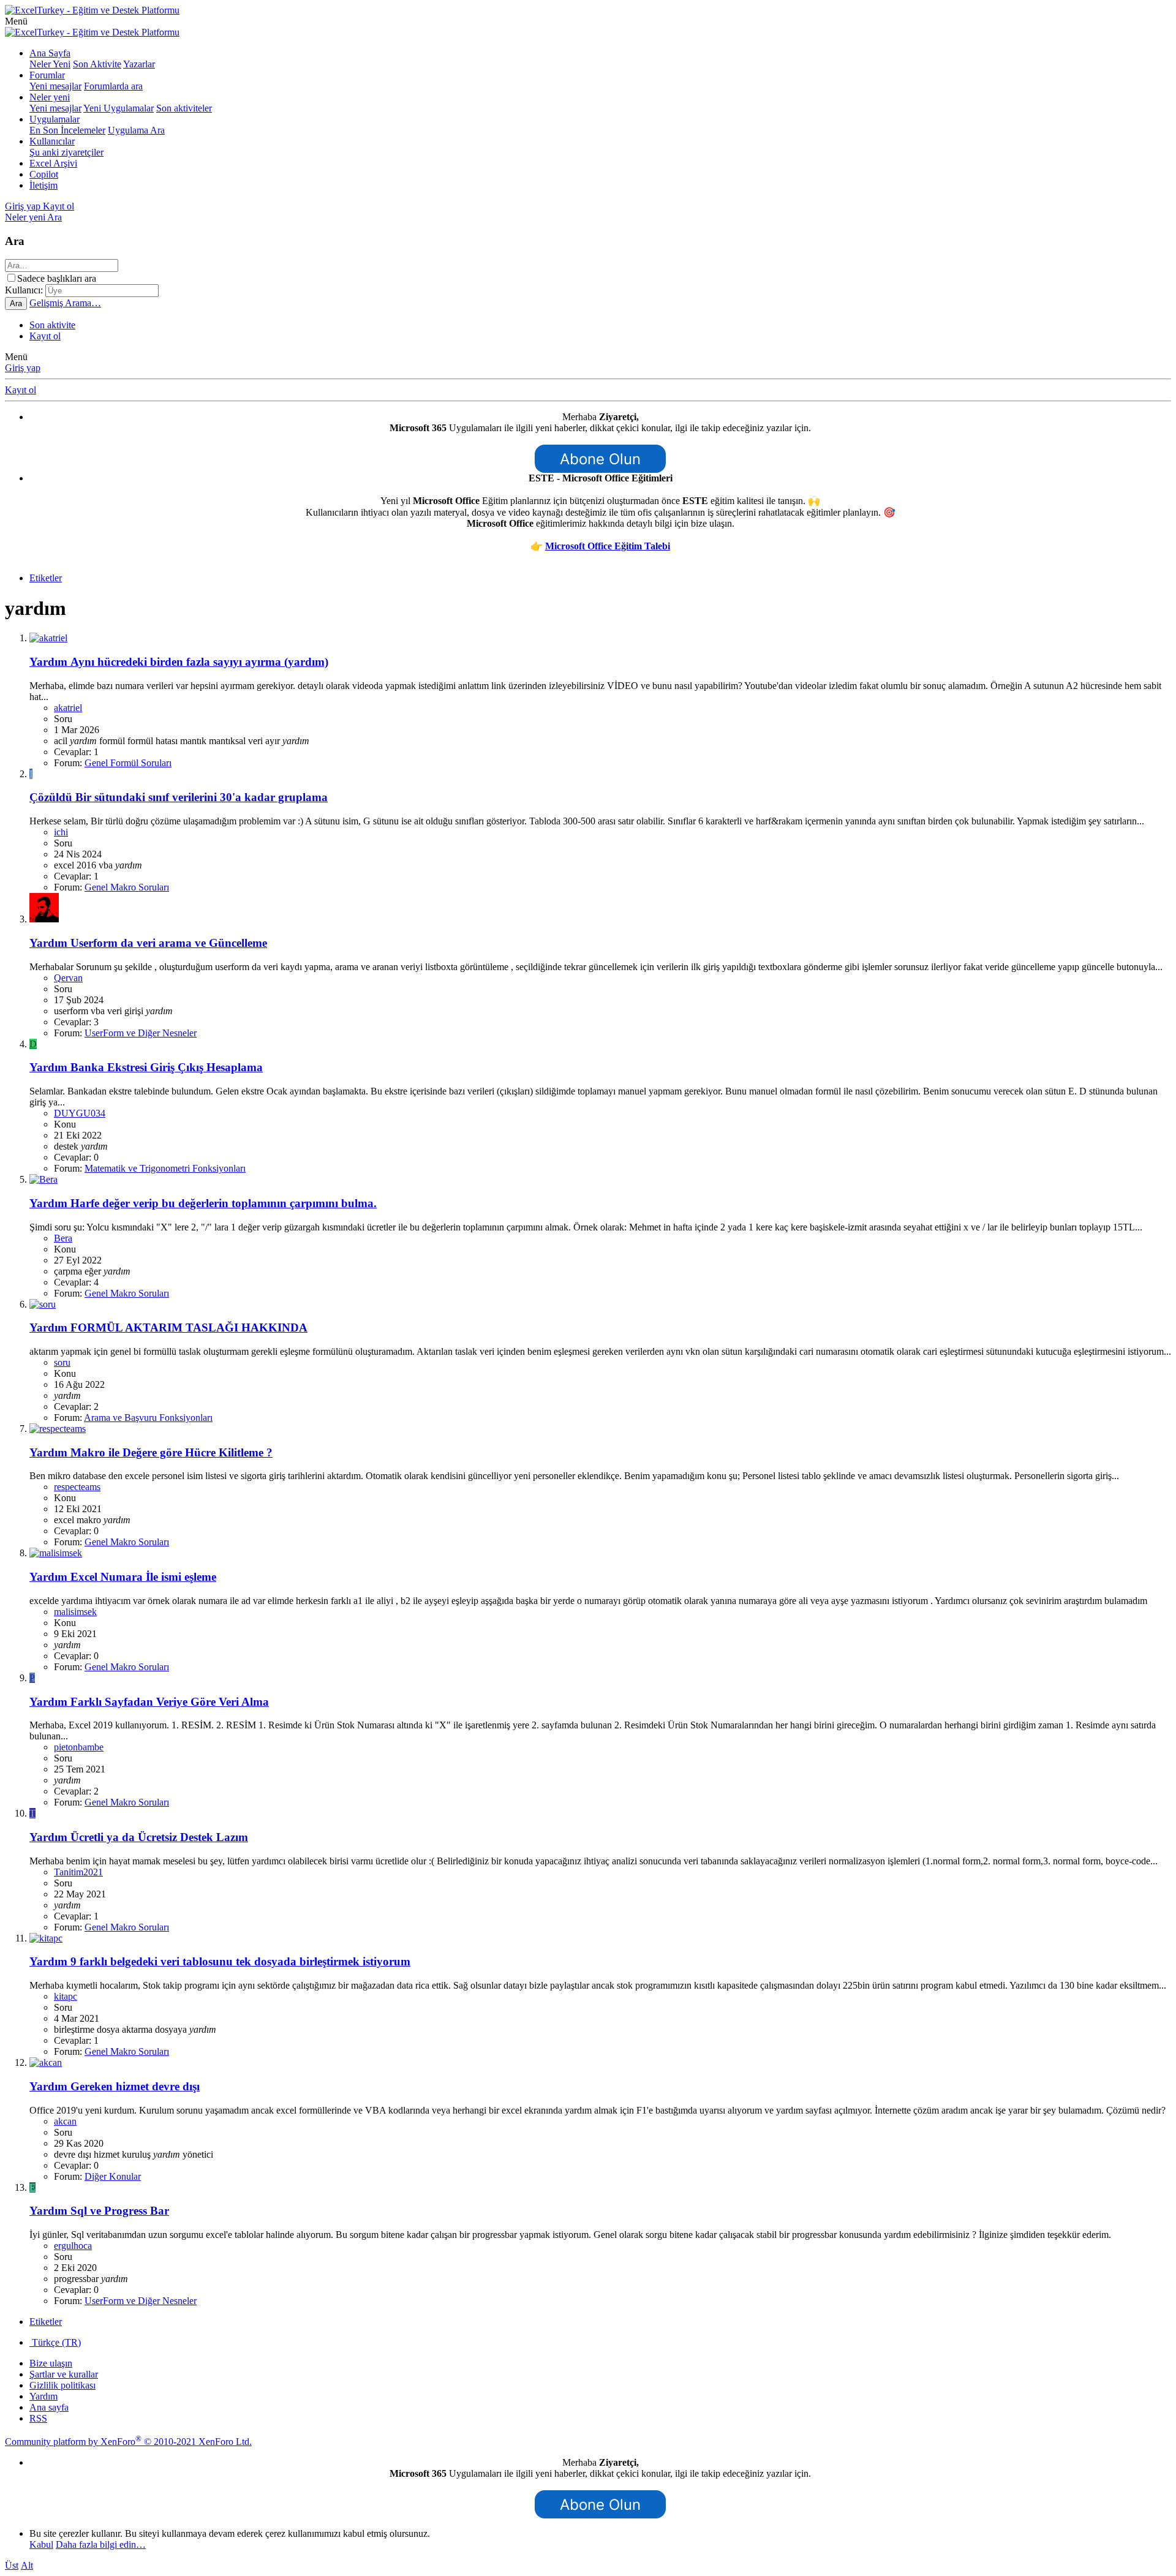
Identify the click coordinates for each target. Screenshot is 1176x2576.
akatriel (68, 708)
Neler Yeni (50, 64)
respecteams (77, 1487)
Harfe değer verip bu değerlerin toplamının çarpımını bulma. (203, 1203)
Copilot (44, 174)
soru (62, 1362)
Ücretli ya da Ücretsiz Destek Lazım (139, 1837)
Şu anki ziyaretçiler (66, 152)
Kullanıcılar (52, 141)
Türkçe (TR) (55, 2342)
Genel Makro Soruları (127, 887)
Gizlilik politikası (62, 2385)
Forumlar (47, 75)
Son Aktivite (97, 64)
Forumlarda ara (113, 86)
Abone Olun (600, 459)
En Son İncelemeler (67, 130)
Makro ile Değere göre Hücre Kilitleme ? (151, 1452)
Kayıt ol (45, 336)
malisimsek (75, 1612)
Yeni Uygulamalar (119, 108)
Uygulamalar (55, 119)
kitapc (66, 1996)
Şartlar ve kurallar (64, 2374)
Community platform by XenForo (128, 2442)
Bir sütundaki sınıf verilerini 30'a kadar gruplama (179, 797)
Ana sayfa (49, 2407)
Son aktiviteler (184, 108)
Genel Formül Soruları (128, 763)
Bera (63, 1238)
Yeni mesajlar (55, 86)
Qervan (68, 978)
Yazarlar (139, 64)
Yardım (43, 2396)
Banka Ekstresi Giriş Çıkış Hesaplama (146, 1067)
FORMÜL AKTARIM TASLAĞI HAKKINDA (168, 1328)
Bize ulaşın (51, 2363)
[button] (16, 21)
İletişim (43, 185)
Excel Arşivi (53, 163)
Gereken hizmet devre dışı (115, 2086)
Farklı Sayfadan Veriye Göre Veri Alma (149, 1702)
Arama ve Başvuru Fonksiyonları (148, 1418)
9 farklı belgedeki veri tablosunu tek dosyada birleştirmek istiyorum (220, 1961)
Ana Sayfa (50, 53)
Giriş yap (23, 368)
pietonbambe (79, 1747)
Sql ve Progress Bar (99, 2211)
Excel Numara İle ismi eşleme (123, 1577)
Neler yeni (50, 97)
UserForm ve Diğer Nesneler (141, 1033)
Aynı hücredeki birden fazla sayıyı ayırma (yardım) (179, 662)
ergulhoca (73, 2246)
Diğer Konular (113, 2176)
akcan (65, 2121)
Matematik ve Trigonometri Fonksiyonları (165, 1168)
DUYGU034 (80, 1113)
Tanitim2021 (78, 1872)
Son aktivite (52, 325)
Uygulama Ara (136, 130)
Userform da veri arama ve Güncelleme (148, 943)
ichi (61, 832)
